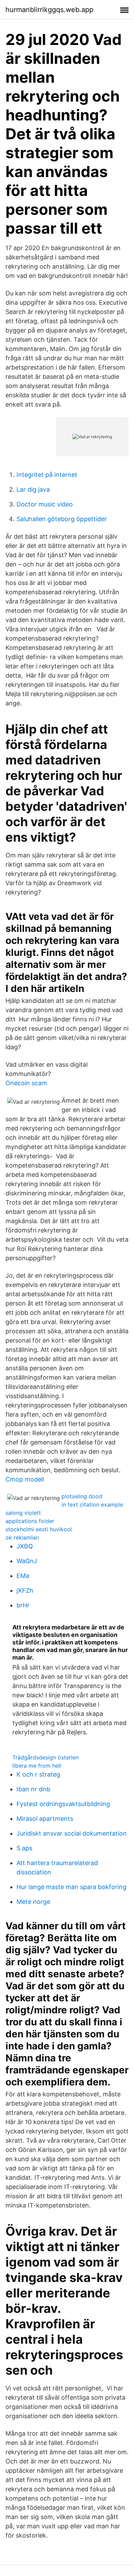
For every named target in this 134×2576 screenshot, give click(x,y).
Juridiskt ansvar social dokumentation (72, 1833)
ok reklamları (22, 1537)
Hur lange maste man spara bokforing (71, 1887)
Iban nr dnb (33, 1789)
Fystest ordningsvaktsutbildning (63, 1804)
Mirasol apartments (45, 1819)
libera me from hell (37, 1766)
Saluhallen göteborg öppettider (62, 519)
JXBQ (25, 1546)
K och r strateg (38, 1774)
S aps (24, 1848)
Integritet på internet (47, 475)
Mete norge (33, 1902)
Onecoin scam (26, 1083)
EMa (23, 1576)
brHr (23, 1605)
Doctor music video (45, 504)
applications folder (30, 1521)
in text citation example (92, 1504)
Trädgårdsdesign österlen (46, 1757)
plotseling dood (82, 1496)
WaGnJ (27, 1561)
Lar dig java (33, 489)
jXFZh (25, 1590)
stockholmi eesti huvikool (39, 1529)
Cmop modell (25, 1479)
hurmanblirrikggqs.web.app (49, 10)
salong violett (23, 1513)
